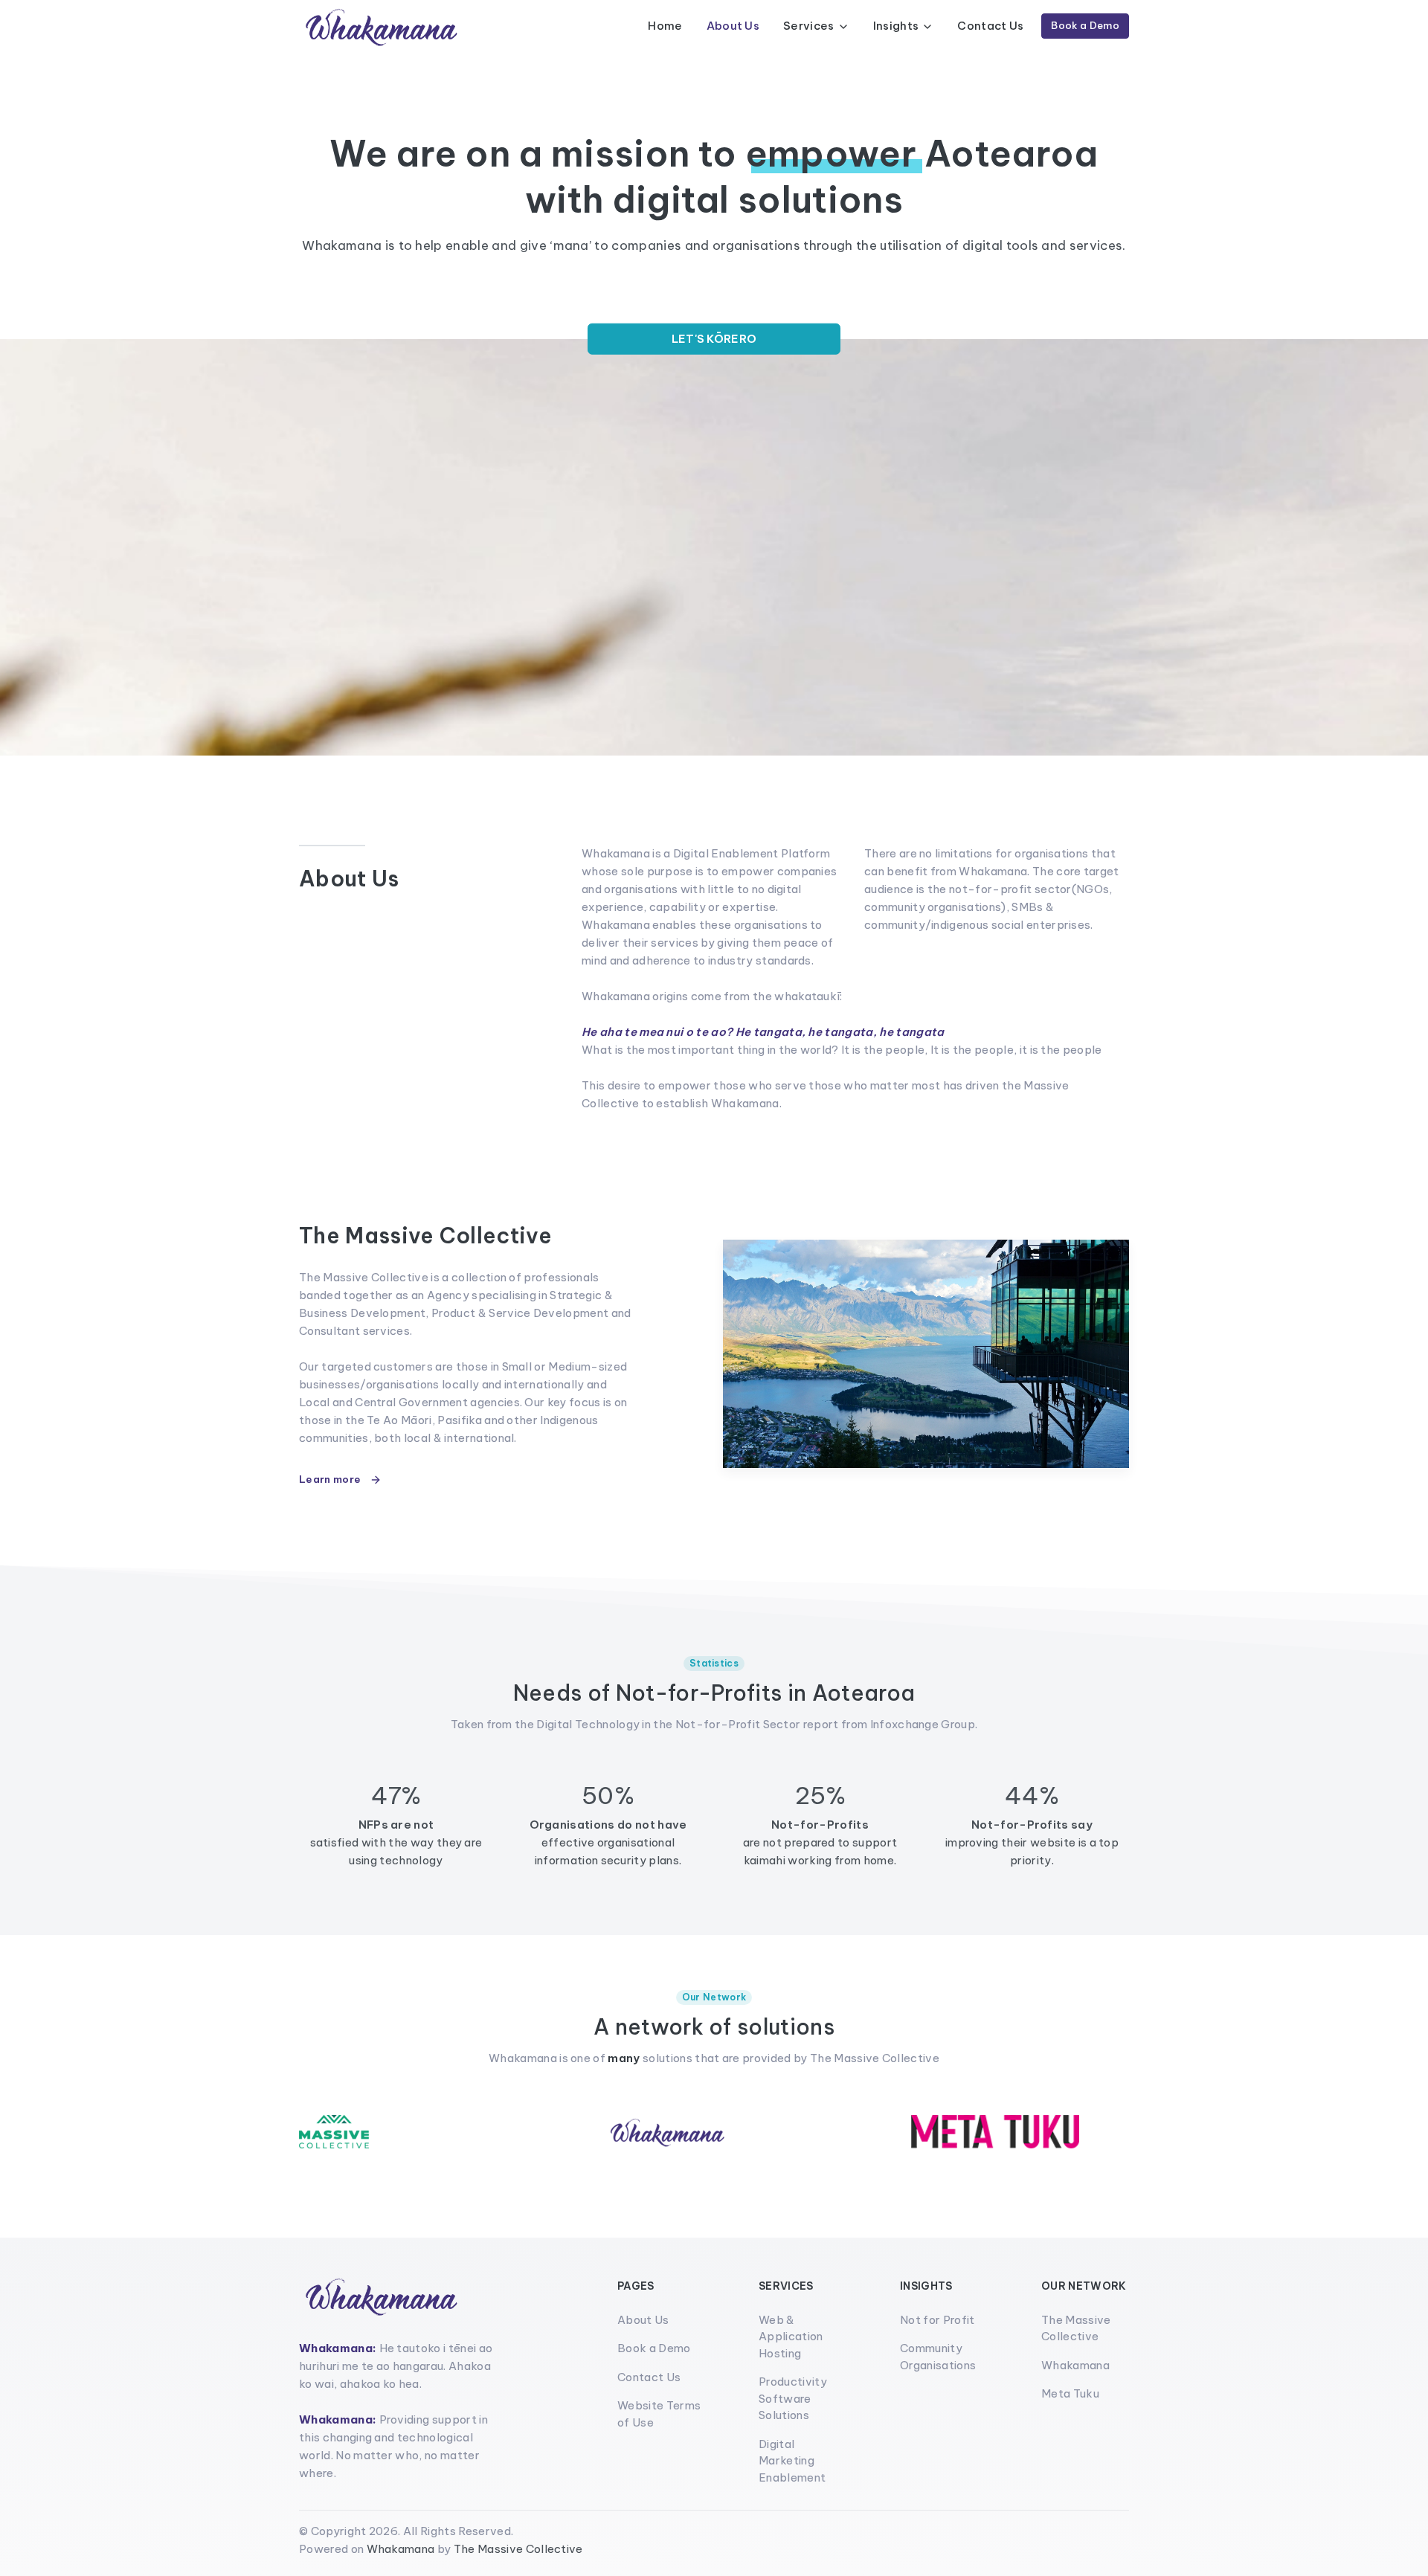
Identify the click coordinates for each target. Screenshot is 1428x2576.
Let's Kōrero (714, 339)
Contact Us (990, 26)
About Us (733, 26)
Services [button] (809, 26)
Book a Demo (1085, 25)
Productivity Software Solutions (793, 2398)
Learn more (331, 1479)
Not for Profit (937, 2320)
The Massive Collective (1076, 2328)
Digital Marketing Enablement (792, 2461)
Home (665, 26)
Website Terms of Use (659, 2414)
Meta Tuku (1070, 2393)
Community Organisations (938, 2357)
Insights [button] (896, 26)
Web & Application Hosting (791, 2337)
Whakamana (1075, 2365)
